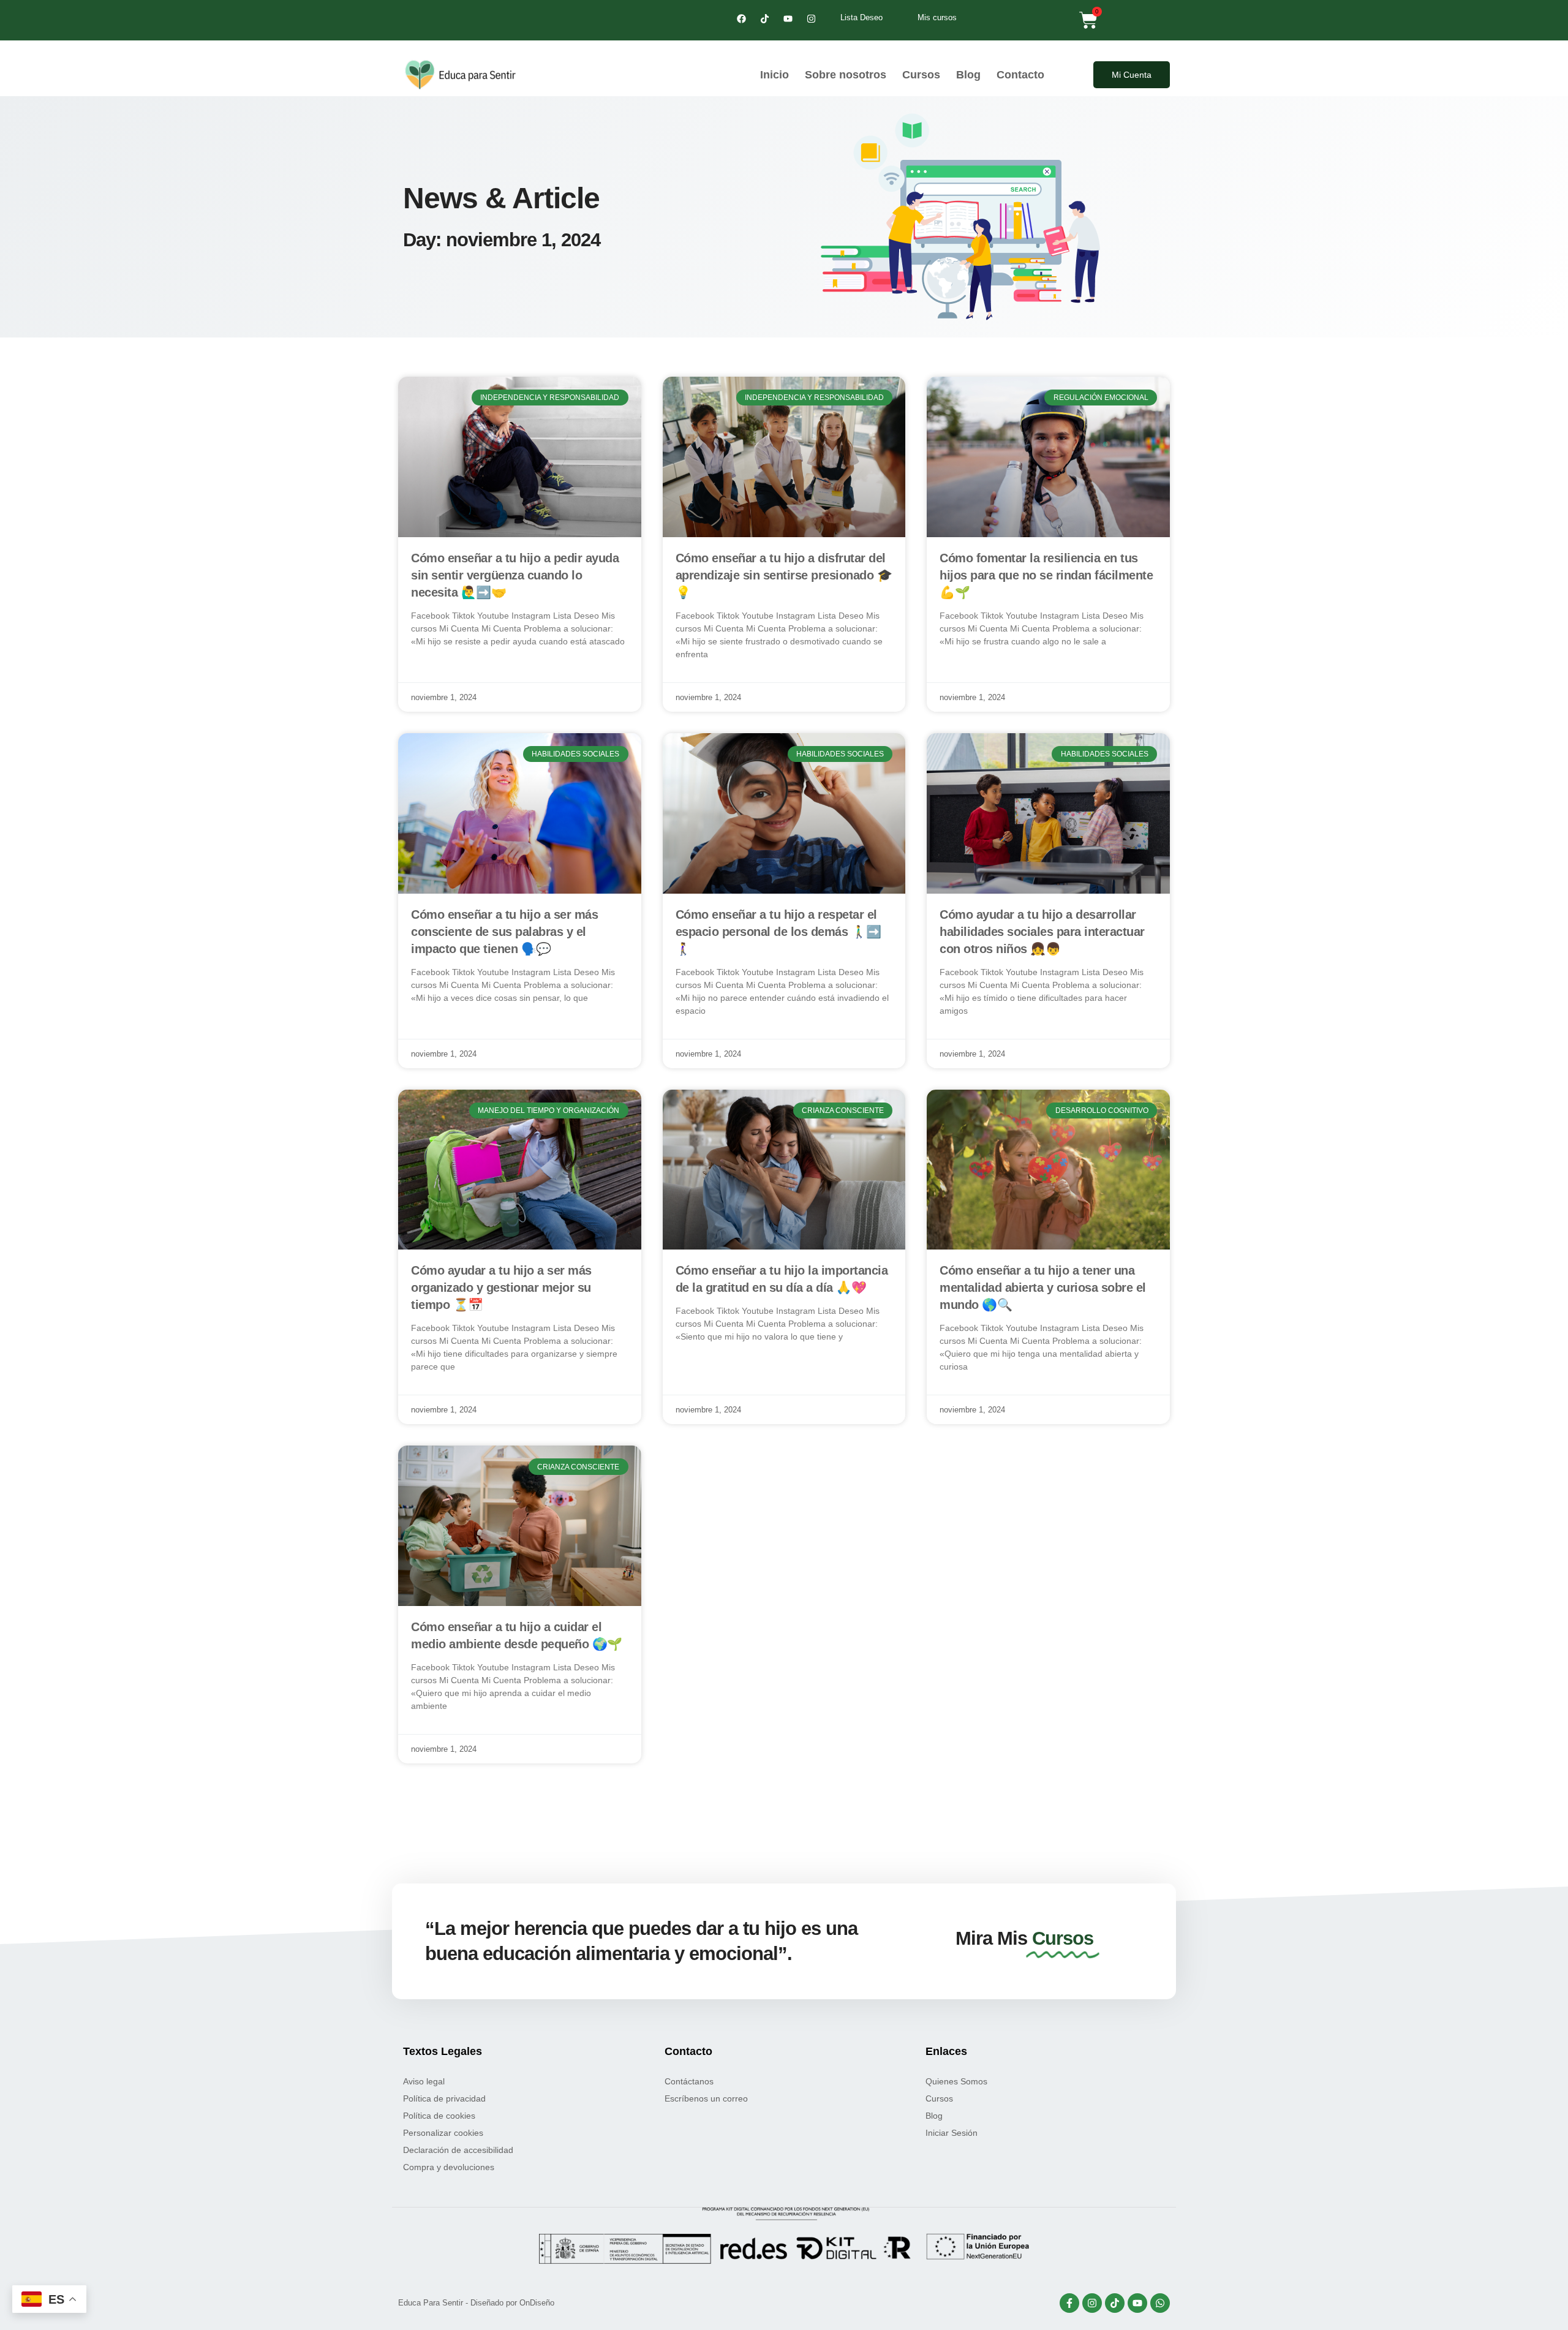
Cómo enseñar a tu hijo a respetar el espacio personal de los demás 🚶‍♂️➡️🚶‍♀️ (778, 932)
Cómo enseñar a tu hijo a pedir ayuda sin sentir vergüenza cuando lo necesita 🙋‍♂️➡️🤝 (515, 575)
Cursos (921, 75)
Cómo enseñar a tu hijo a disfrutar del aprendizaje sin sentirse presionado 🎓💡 (784, 575)
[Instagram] (811, 18)
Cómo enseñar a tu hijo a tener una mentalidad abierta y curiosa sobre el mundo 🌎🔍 (1043, 1288)
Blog (968, 75)
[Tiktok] (764, 18)
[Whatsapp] (1160, 2303)
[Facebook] (741, 18)
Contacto (1020, 75)
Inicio (775, 75)
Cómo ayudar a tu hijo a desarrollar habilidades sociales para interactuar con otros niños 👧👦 (1042, 932)
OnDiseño (537, 2303)
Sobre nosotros (846, 75)
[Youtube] (788, 18)
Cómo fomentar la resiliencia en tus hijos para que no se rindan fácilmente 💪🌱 (1046, 575)
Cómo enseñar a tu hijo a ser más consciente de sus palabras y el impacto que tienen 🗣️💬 (504, 932)
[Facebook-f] (1069, 2303)
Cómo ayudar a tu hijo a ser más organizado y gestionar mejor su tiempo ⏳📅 (501, 1288)
